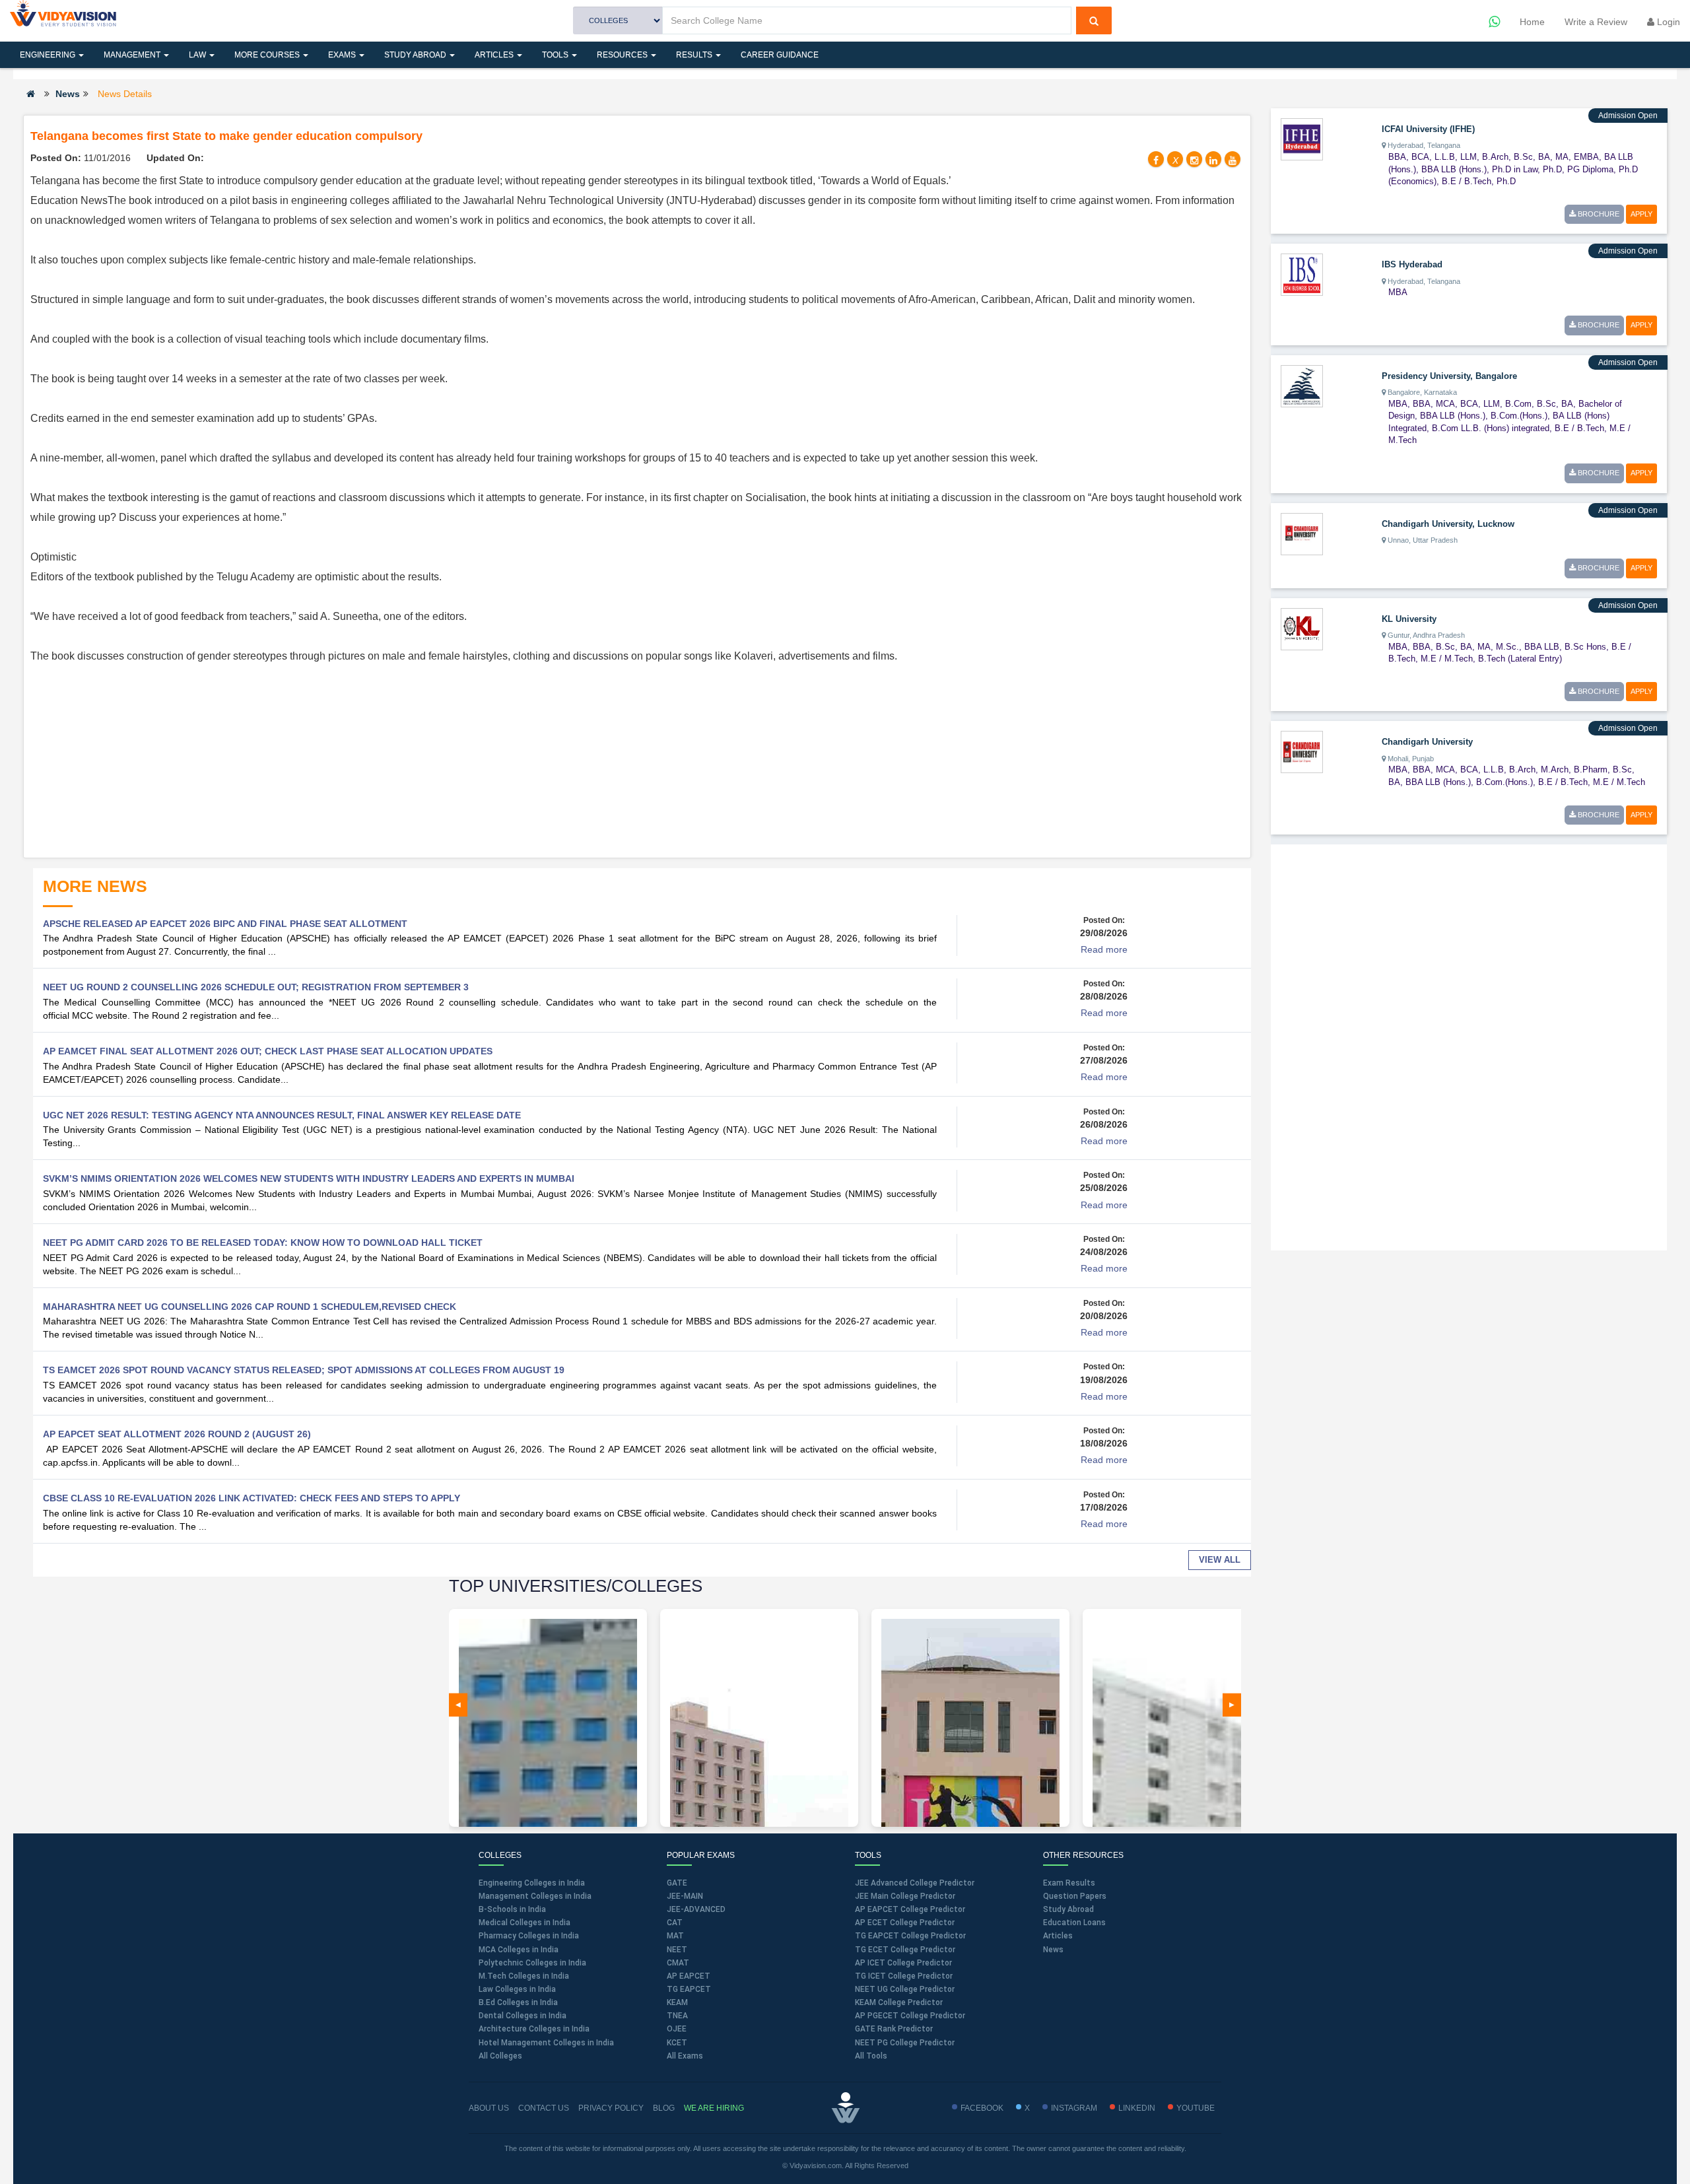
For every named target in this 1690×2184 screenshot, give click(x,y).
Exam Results (1069, 1883)
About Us (489, 2108)
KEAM (677, 2002)
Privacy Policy (611, 2108)
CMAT (678, 1963)
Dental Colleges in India (523, 2016)
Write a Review (1596, 22)
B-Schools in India (512, 1909)
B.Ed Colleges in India (518, 2002)
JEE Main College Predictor (905, 1896)
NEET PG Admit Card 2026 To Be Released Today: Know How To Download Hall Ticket (263, 1243)
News (68, 94)
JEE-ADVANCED (696, 1909)
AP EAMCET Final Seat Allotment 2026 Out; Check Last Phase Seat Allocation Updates (268, 1051)
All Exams (685, 2056)
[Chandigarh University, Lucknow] (1302, 533)
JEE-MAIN (685, 1896)
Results (695, 55)
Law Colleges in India (517, 1989)
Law (198, 55)
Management (133, 55)
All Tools (871, 2056)
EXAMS (343, 55)
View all (1220, 1560)
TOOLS (556, 55)
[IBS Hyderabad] (1302, 274)
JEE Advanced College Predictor (915, 1883)
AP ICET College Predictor (903, 1963)
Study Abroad (416, 55)
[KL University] (1302, 628)
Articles (495, 55)
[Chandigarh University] (1302, 751)
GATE (677, 1883)
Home (1532, 22)
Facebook (982, 2108)
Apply (1641, 214)
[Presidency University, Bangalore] (1302, 385)
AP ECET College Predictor (905, 1923)
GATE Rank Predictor (894, 2029)
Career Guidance (780, 55)
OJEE (677, 2029)
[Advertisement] (637, 759)
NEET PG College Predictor (905, 2043)
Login (1667, 22)
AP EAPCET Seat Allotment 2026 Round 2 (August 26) (177, 1434)
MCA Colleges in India (519, 1950)
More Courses (268, 55)
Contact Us (544, 2108)
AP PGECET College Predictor (910, 2016)
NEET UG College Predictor (905, 1989)
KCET (677, 2043)
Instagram (1074, 2108)
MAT (675, 1936)
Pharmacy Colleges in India (529, 1936)
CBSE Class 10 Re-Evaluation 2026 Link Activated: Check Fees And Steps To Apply (252, 1498)
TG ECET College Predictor (905, 1950)
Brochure (1598, 214)
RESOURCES (623, 55)
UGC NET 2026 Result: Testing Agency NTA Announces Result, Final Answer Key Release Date (282, 1115)
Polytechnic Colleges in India (532, 1963)
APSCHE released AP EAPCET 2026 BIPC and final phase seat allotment (225, 924)
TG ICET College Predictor (904, 1976)
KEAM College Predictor (899, 2002)
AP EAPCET (689, 1976)
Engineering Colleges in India (532, 1883)
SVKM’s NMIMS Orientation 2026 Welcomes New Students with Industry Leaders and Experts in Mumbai (309, 1178)
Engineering (49, 55)
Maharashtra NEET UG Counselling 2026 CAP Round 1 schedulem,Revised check (250, 1307)
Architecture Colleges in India (534, 2029)
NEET (677, 1950)
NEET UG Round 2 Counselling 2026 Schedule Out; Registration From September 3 (256, 987)
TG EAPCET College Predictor (910, 1936)
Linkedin (1137, 2108)
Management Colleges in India (535, 1896)
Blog (664, 2108)
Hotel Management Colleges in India (546, 2043)
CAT (675, 1923)
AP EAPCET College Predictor (910, 1909)
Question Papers (1075, 1896)
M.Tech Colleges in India (524, 1976)
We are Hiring (714, 2108)
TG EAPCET (689, 1989)
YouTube (1196, 2108)
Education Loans (1074, 1923)
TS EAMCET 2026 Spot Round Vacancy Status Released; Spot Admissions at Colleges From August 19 (304, 1370)
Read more (1104, 949)
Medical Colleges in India (524, 1923)
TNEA (677, 2016)
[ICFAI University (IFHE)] (1302, 139)
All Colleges (500, 2056)
